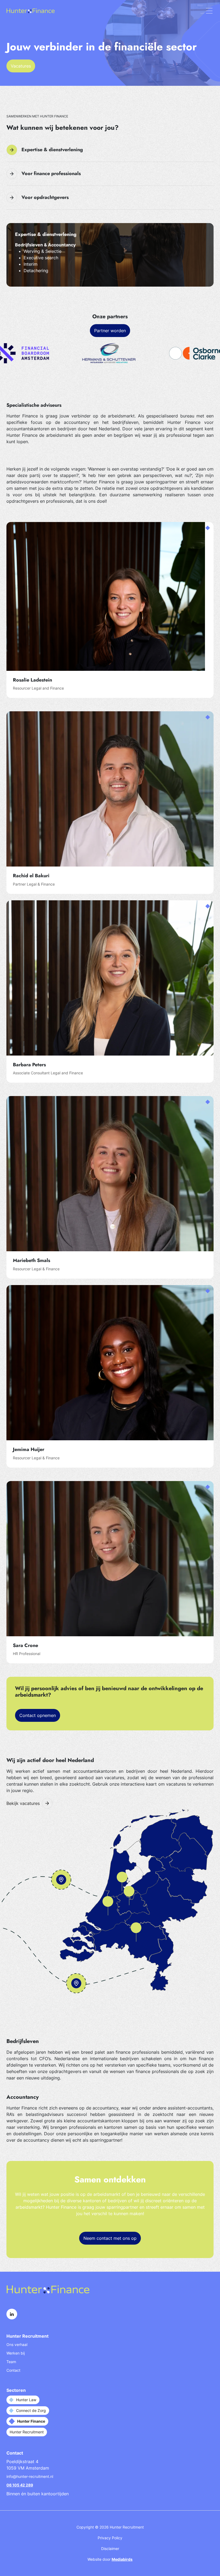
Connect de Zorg (31, 2410)
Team (11, 2362)
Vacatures (21, 66)
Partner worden (110, 331)
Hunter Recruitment (27, 2432)
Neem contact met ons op (110, 2238)
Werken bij (16, 2353)
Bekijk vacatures (23, 1803)
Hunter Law (26, 2400)
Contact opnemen (38, 1715)
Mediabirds (122, 2559)
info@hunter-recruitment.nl (30, 2476)
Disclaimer (110, 2549)
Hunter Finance (31, 2421)
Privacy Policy (110, 2538)
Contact (13, 2370)
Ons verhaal (17, 2344)
